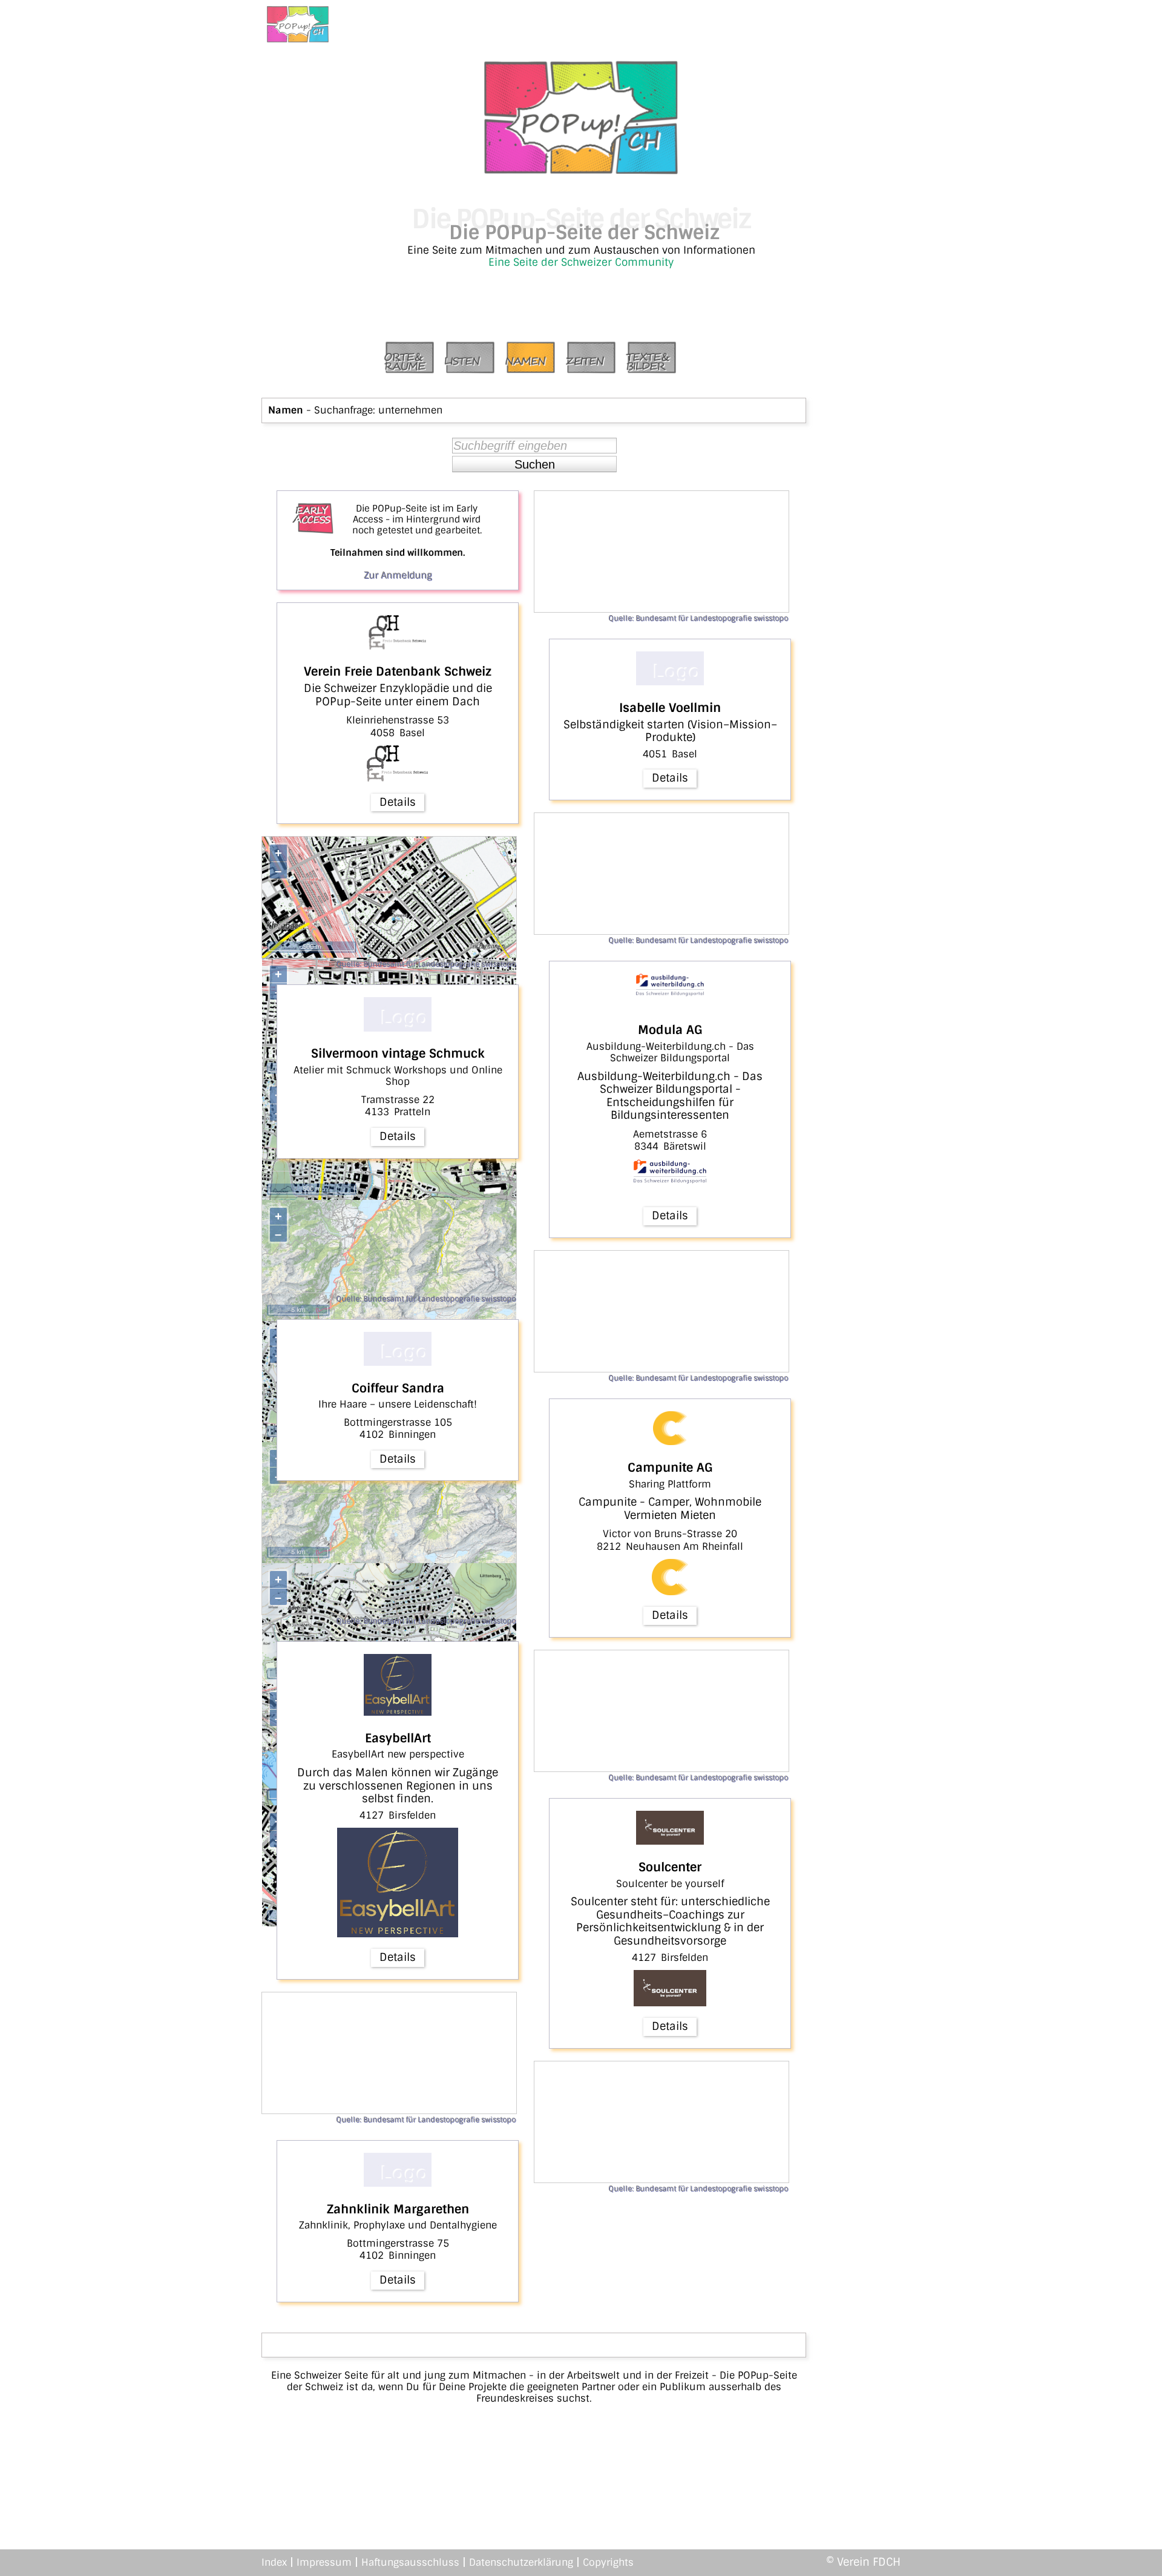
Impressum (324, 2562)
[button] (534, 464)
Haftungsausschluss (410, 2562)
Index (274, 2562)
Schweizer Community (617, 262)
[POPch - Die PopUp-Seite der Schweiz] (298, 24)
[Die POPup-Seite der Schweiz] (581, 170)
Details (398, 802)
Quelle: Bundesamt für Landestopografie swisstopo (426, 964)
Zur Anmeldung (398, 575)
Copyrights (608, 2562)
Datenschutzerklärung (521, 2562)
